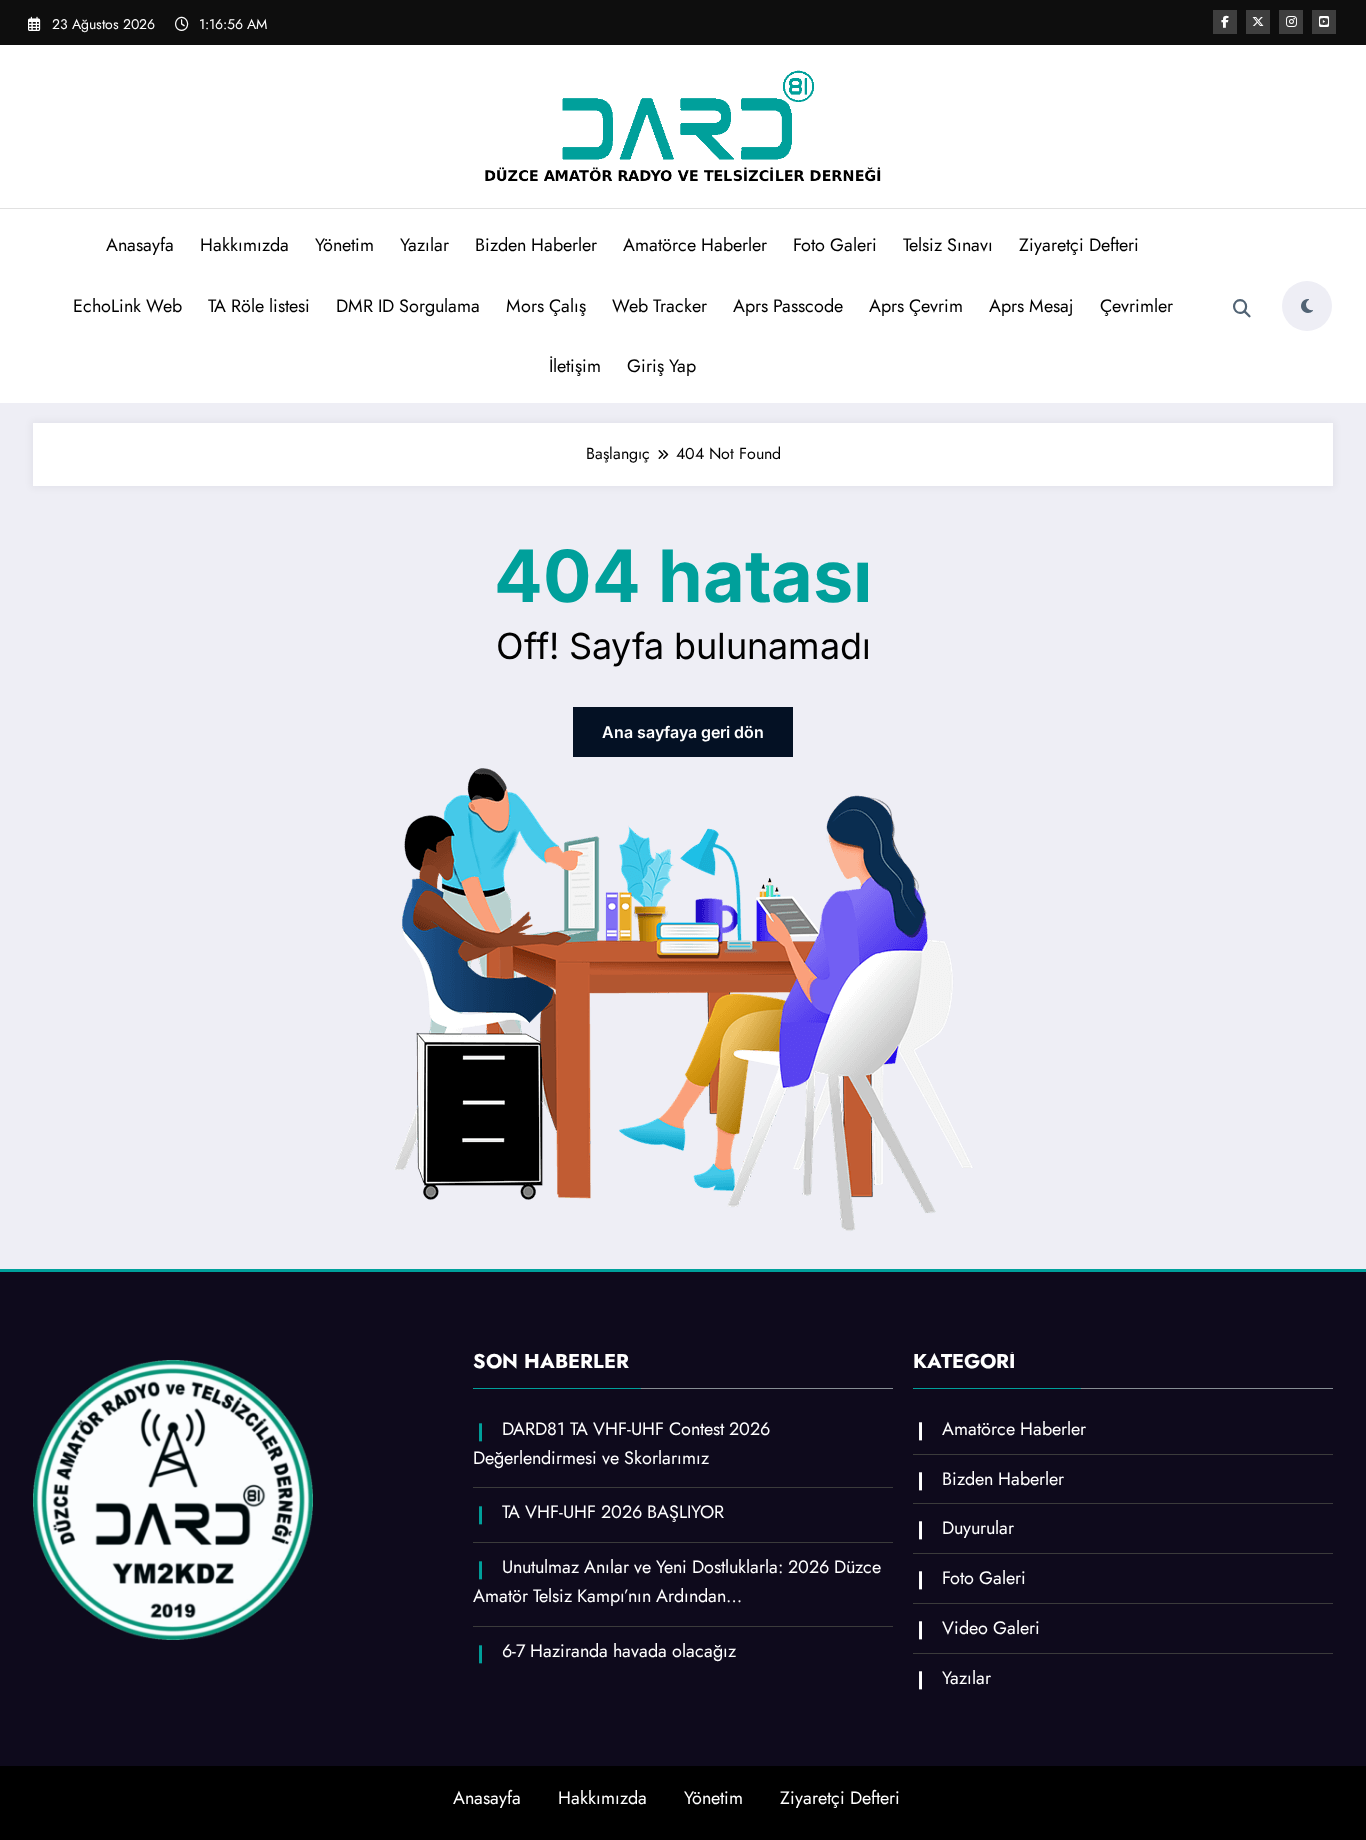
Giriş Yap (661, 366)
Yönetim (344, 245)
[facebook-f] (1225, 22)
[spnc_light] (1307, 306)
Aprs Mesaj (1031, 306)
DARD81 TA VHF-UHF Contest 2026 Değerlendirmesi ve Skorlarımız (621, 1443)
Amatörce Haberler (695, 245)
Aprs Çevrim (916, 306)
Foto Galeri (835, 245)
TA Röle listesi (259, 306)
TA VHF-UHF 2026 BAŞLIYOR (613, 1512)
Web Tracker (659, 306)
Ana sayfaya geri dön (683, 732)
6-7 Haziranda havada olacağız (619, 1651)
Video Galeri (991, 1628)
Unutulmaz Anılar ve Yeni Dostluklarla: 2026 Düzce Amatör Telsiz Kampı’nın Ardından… (677, 1581)
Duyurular (978, 1528)
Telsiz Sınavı (948, 245)
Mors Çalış (546, 306)
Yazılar (424, 245)
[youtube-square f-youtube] (1324, 22)
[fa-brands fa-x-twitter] (1258, 22)
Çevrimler (1136, 306)
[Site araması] (1242, 309)
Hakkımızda (244, 245)
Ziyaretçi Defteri (1079, 245)
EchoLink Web (127, 306)
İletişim (575, 366)
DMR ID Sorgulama (408, 306)
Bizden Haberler (536, 245)
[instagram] (1291, 22)
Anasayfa (140, 245)
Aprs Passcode (788, 306)
